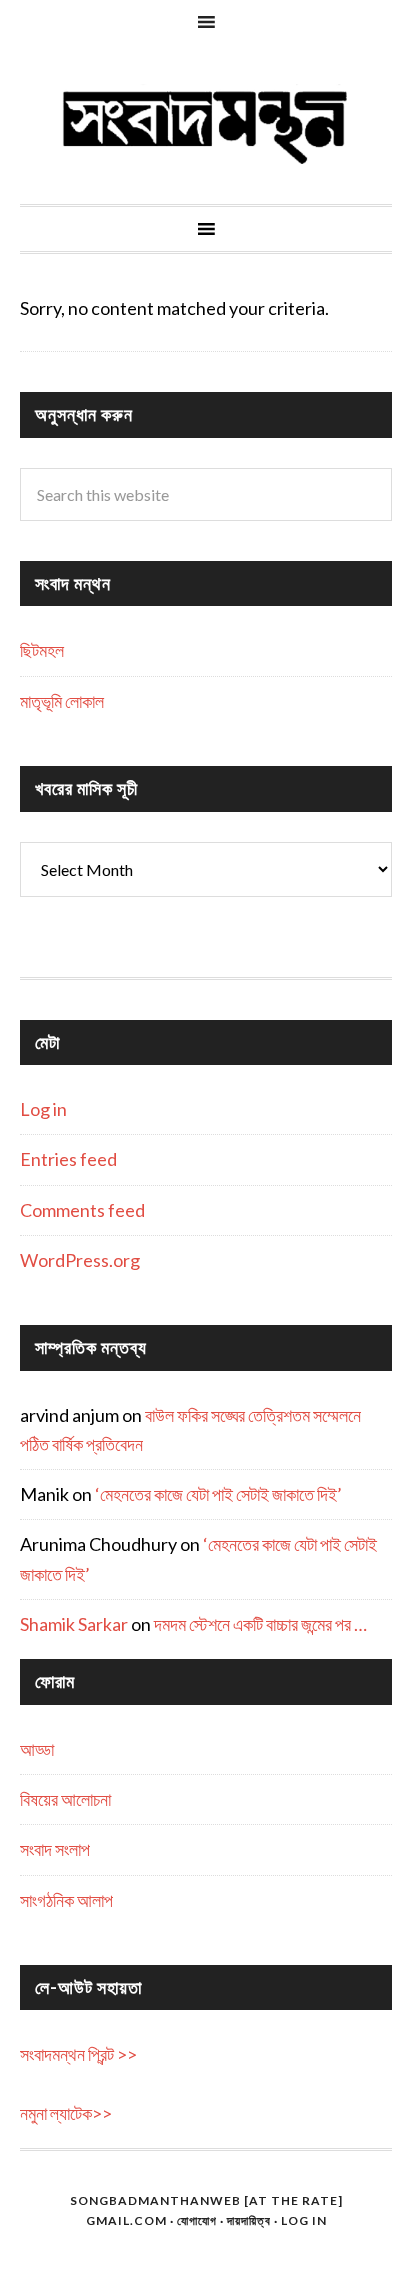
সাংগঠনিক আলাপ (66, 1900)
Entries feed (68, 1159)
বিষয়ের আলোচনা (65, 1799)
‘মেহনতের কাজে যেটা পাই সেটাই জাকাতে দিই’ (218, 1494)
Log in (43, 1109)
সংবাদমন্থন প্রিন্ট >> (78, 2054)
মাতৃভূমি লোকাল (62, 701)
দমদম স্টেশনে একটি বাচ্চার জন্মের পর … (260, 1624)
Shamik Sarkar (74, 1624)
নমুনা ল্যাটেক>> (66, 2113)
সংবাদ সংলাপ (55, 1849)
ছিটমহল (42, 650)
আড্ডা (37, 1749)
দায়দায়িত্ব (249, 2220)
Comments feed (82, 1210)
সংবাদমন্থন (206, 124)
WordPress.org (80, 1260)
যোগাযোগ (197, 2220)
